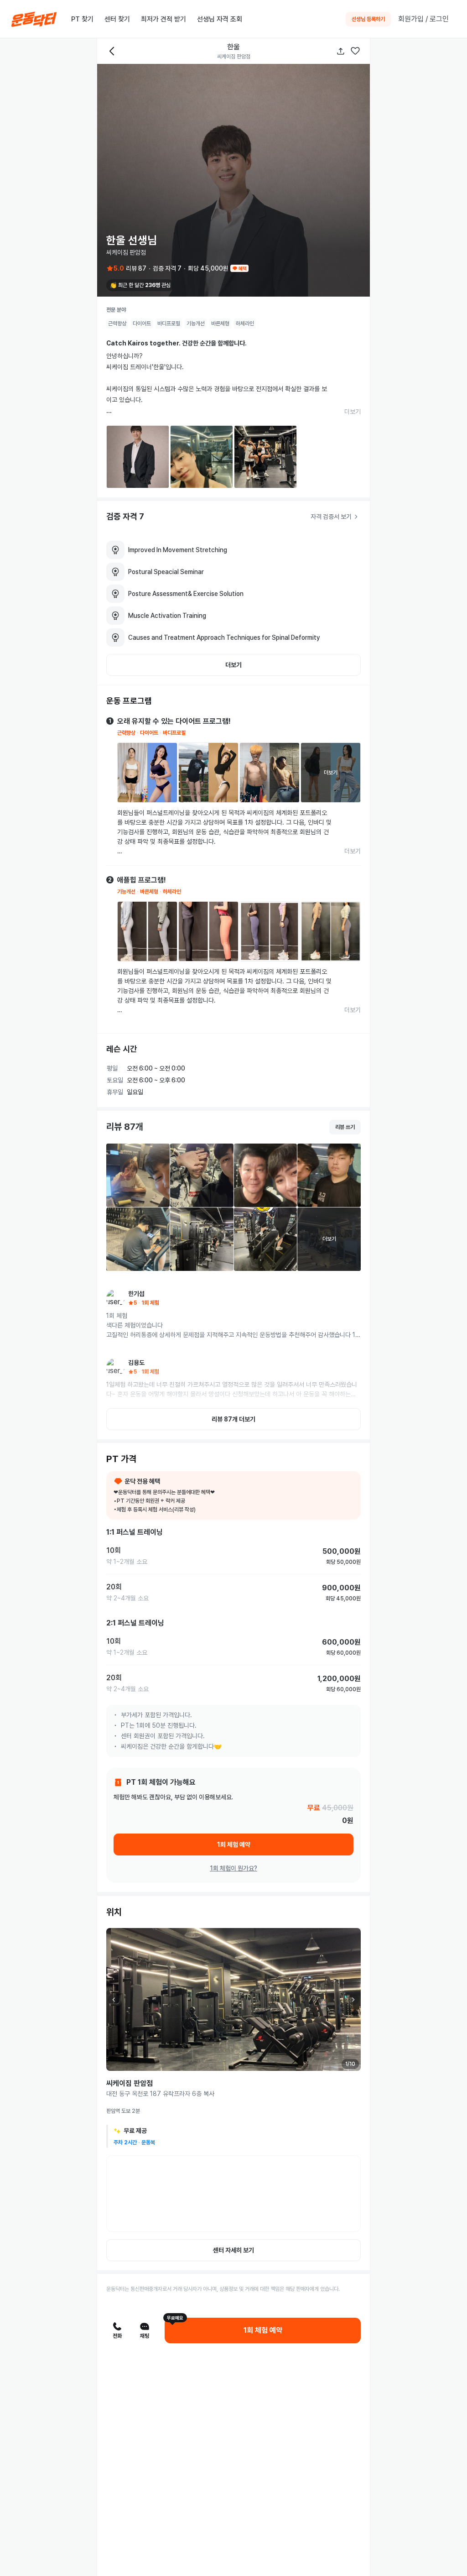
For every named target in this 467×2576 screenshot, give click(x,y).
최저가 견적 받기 (163, 19)
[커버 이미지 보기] (233, 180)
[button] (355, 51)
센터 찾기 (117, 19)
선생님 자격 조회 (220, 19)
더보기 (353, 412)
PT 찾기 (82, 19)
